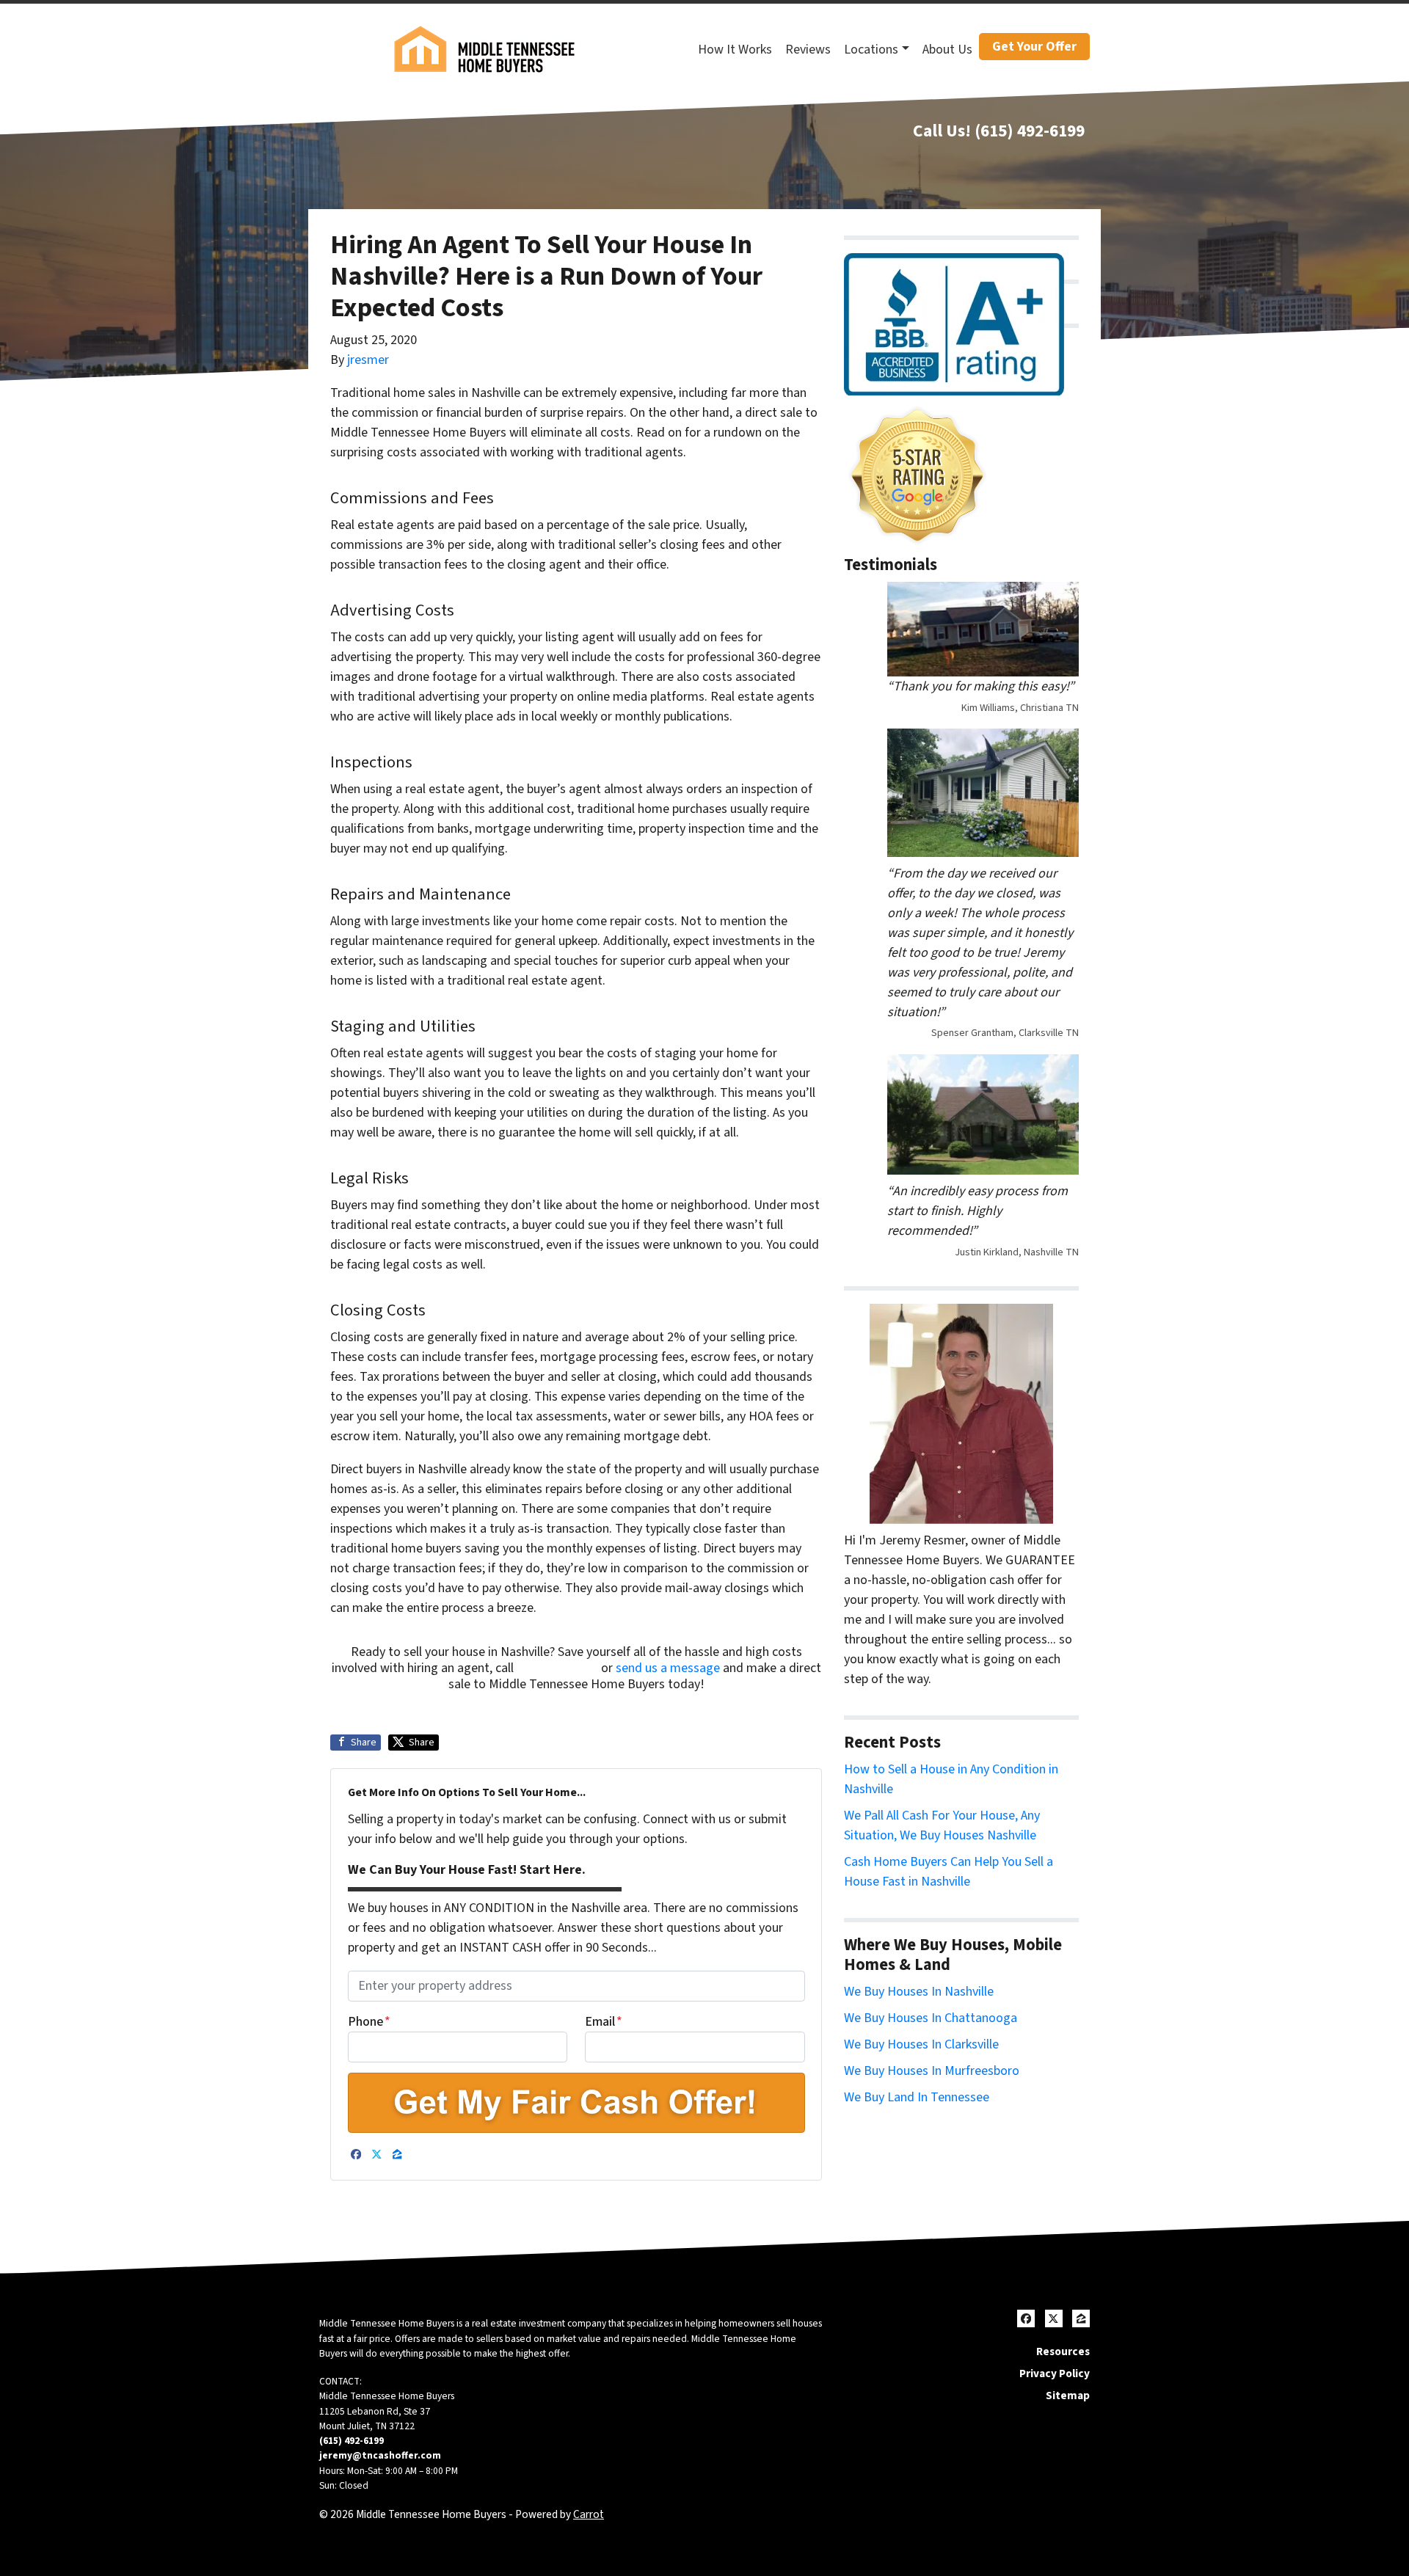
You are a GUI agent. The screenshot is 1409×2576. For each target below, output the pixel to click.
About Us (947, 50)
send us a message (668, 1668)
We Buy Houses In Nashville (919, 1992)
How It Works (735, 50)
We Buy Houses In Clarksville (921, 2044)
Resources (1063, 2351)
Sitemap (1068, 2396)
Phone (369, 2022)
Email (604, 2022)
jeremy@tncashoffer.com (380, 2455)
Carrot (589, 2514)
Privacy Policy (1055, 2374)
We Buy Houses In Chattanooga (931, 2018)
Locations (871, 50)
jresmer (368, 360)
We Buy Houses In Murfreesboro (932, 2071)
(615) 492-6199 (1030, 131)
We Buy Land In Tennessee (917, 2097)
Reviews (808, 50)
